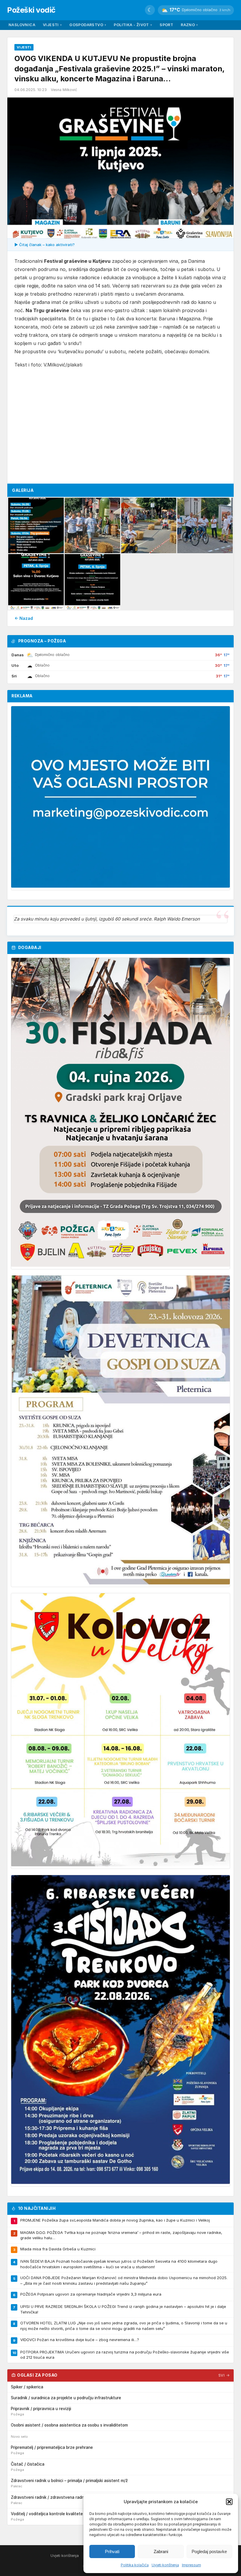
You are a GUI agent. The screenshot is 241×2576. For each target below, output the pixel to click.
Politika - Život (133, 25)
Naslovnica (22, 25)
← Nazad (24, 618)
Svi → (224, 2375)
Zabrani (161, 2551)
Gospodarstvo (88, 25)
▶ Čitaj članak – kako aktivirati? (45, 245)
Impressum (191, 2565)
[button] (229, 2502)
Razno (189, 25)
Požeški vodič (31, 10)
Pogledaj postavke (209, 2551)
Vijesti (52, 25)
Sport (166, 25)
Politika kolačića (135, 2565)
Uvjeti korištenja (165, 2565)
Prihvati (112, 2551)
